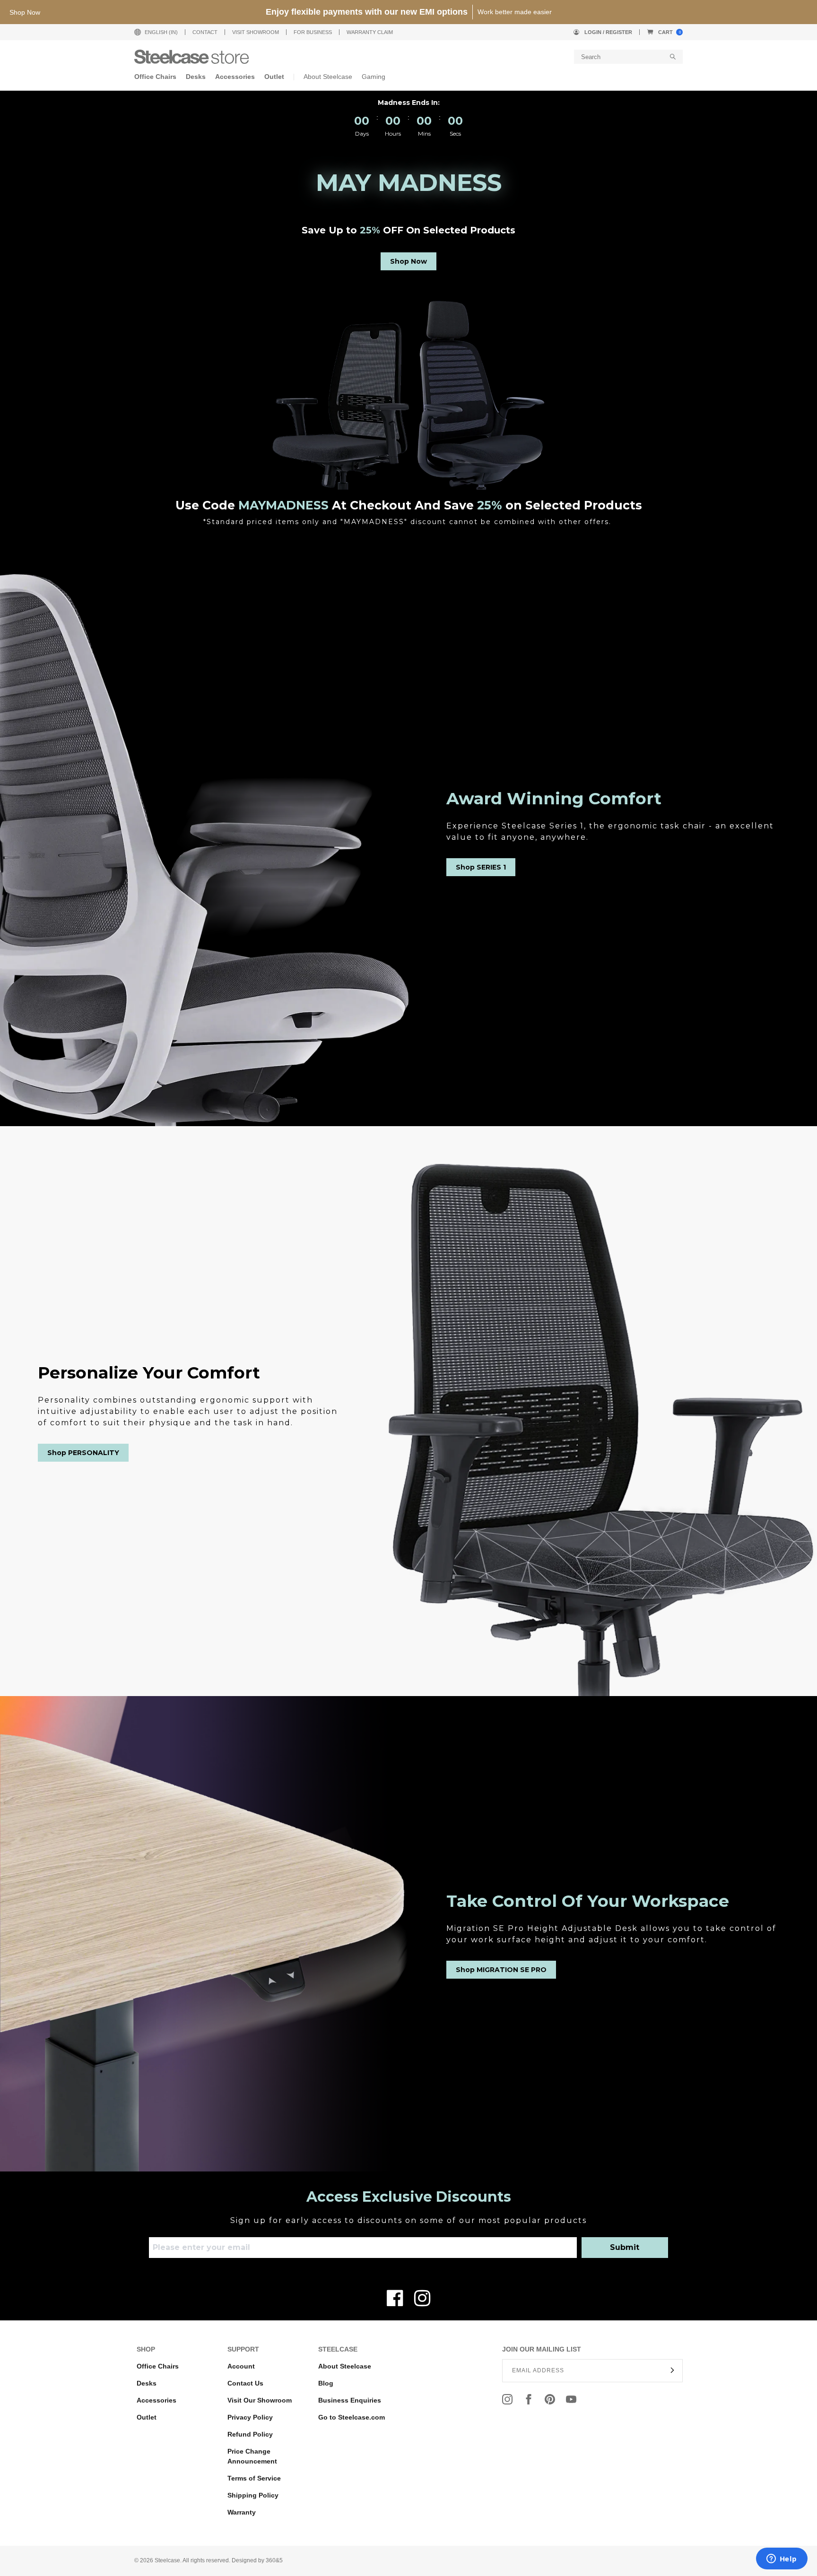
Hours (393, 134)
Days (362, 134)
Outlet (147, 2417)
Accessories (156, 2400)
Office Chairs (158, 2366)
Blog (326, 2383)
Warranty (242, 2512)
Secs (455, 134)
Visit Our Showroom (260, 2400)
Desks (147, 2383)
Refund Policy (250, 2434)
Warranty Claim (370, 32)
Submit (625, 2247)
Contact (205, 32)
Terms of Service (254, 2478)
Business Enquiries (350, 2400)
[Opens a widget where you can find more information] (782, 2559)
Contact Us (245, 2383)
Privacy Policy (250, 2417)
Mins (424, 134)
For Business (313, 32)
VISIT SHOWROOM (256, 32)
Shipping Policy (253, 2495)
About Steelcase (345, 2366)
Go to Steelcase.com (352, 2417)
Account (241, 2366)
